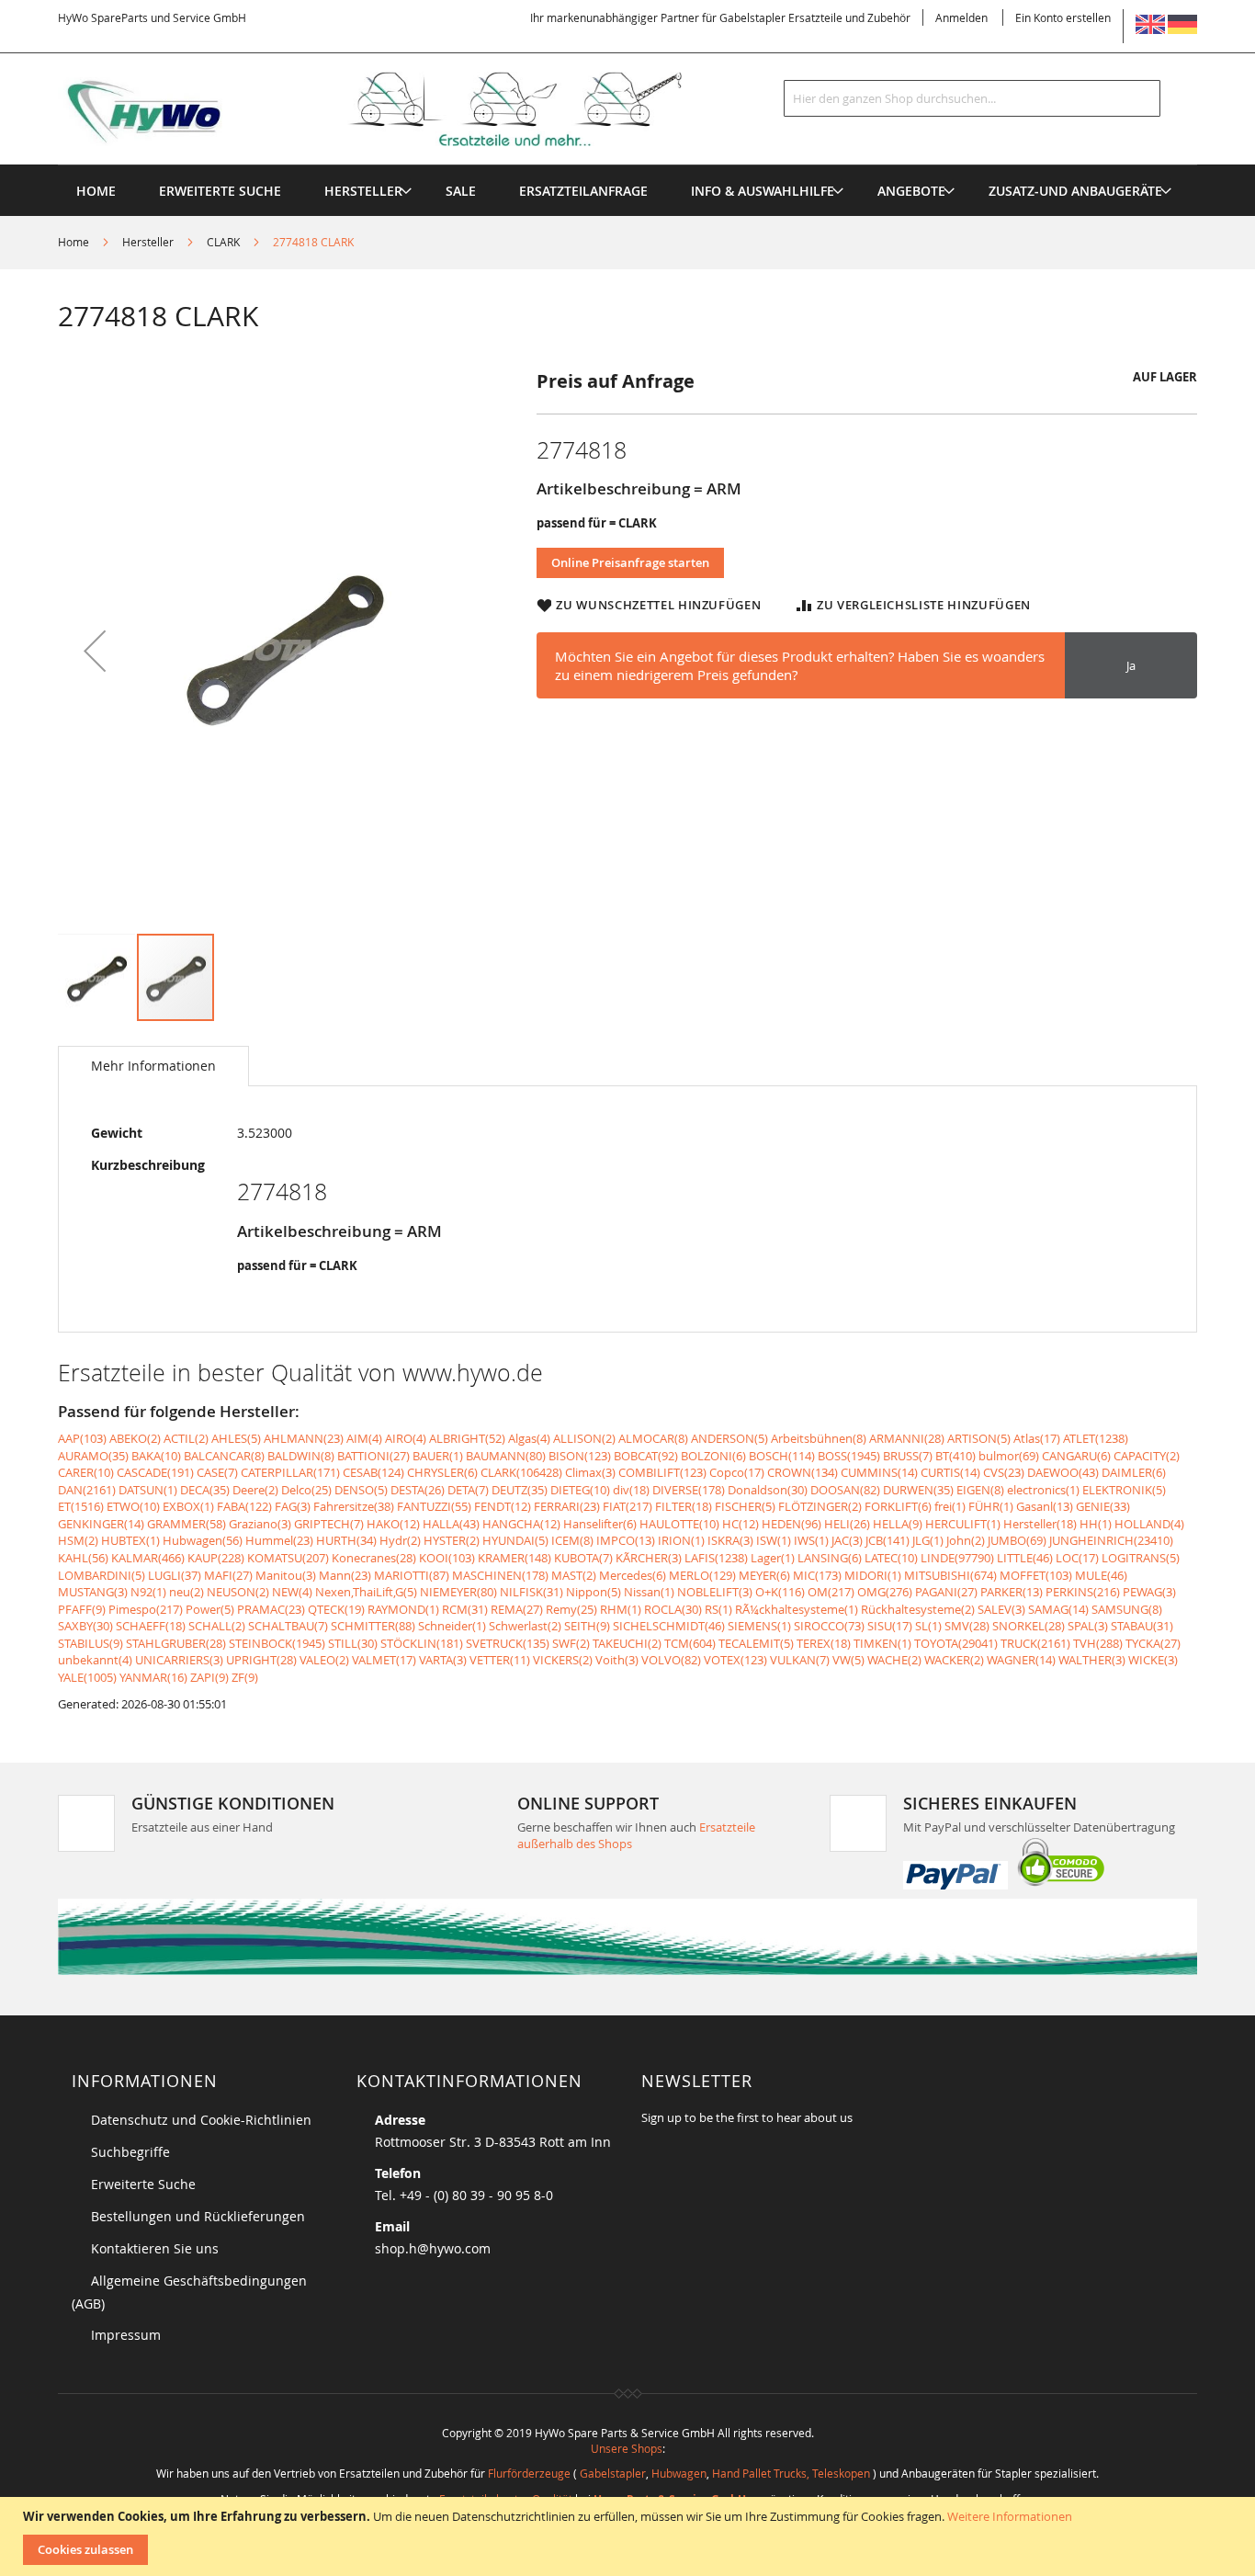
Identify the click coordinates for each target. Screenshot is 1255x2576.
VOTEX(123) (735, 1660)
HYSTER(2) (452, 1540)
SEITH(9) (587, 1626)
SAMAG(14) (1058, 1609)
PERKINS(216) (1083, 1592)
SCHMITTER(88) (373, 1626)
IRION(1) (681, 1540)
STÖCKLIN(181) (422, 1643)
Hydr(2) (400, 1540)
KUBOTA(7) (583, 1558)
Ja (1131, 665)
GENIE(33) (1103, 1506)
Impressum (126, 2335)
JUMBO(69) (1017, 1540)
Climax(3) (590, 1472)
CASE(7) (217, 1472)
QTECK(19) (336, 1609)
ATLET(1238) (1096, 1438)
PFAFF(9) (82, 1609)
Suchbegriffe (130, 2152)
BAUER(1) (438, 1456)
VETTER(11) (500, 1660)
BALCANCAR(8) (224, 1456)
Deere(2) (255, 1490)
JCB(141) (888, 1540)
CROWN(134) (803, 1472)
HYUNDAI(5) (515, 1540)
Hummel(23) (279, 1540)
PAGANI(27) (946, 1592)
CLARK (223, 242)
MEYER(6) (764, 1575)
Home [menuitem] (96, 191)
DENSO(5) (361, 1490)
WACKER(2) (954, 1660)
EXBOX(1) (188, 1506)
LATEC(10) (891, 1558)
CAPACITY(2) (1147, 1456)
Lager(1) (773, 1558)
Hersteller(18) (1040, 1524)
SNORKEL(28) (1029, 1626)
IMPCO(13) (626, 1540)
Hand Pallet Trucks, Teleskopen (791, 2473)
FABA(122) (244, 1506)
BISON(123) (580, 1456)
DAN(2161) (87, 1490)
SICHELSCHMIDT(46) (669, 1626)
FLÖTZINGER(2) (820, 1506)
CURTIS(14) (950, 1472)
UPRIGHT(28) (261, 1660)
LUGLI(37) (175, 1575)
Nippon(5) (594, 1592)
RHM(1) (621, 1609)
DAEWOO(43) (1063, 1472)
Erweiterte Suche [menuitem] (220, 191)
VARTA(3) (443, 1660)
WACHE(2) (894, 1660)
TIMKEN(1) (882, 1643)
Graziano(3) (260, 1524)
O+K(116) (780, 1592)
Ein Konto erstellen (1063, 17)
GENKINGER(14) (101, 1524)
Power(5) (210, 1609)
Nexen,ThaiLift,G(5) (366, 1592)
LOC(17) (1077, 1558)
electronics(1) (1043, 1490)
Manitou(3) (286, 1575)
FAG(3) (293, 1506)
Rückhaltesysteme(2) (918, 1609)
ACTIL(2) (186, 1438)
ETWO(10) (133, 1506)
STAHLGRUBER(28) (176, 1643)
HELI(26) (847, 1524)
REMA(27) (517, 1609)
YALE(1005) (87, 1677)
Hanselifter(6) (600, 1524)
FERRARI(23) (567, 1506)
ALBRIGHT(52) (467, 1438)
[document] (630, 2536)
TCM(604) (690, 1643)
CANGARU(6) (1076, 1456)
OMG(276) (885, 1592)
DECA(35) (205, 1490)
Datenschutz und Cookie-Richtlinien (201, 2120)
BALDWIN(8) (301, 1456)
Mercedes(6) (633, 1575)
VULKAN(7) (800, 1660)
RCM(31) (465, 1609)
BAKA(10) (156, 1456)
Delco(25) (306, 1490)
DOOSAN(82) (845, 1490)
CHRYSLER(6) (442, 1472)
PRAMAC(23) (271, 1609)
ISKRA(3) (730, 1540)
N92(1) (148, 1592)
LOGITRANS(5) (1141, 1558)
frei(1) (950, 1506)
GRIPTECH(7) (329, 1524)
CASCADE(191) (155, 1472)
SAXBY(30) (85, 1626)
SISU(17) (890, 1626)
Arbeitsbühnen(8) (819, 1438)
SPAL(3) (1088, 1626)
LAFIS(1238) (716, 1558)
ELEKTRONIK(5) (1124, 1490)
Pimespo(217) (146, 1609)
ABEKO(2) (135, 1438)
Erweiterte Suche (143, 2184)
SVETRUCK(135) (508, 1643)
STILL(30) (353, 1643)
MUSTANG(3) (93, 1592)
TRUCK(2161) (1035, 1643)
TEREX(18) (824, 1643)
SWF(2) (571, 1643)
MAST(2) (574, 1575)
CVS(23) (1004, 1472)
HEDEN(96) (791, 1524)
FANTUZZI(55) (434, 1506)
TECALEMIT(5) (756, 1643)
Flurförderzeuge (529, 2473)
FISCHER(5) (745, 1506)
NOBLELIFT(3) (715, 1592)
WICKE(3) (1153, 1660)
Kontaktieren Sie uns (155, 2248)
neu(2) (187, 1592)
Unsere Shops (627, 2448)
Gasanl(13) (1045, 1506)
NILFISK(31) (531, 1592)
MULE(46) (1101, 1575)
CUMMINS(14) (879, 1472)
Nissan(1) (649, 1592)
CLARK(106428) (521, 1472)
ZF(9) (245, 1677)
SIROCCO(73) (829, 1626)
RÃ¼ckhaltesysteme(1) (797, 1609)
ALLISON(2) (584, 1438)
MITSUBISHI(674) (950, 1575)
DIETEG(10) (580, 1490)
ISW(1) (774, 1540)
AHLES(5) (236, 1438)
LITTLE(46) (1025, 1558)
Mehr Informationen (153, 1066)
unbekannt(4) (95, 1660)
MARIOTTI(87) (412, 1575)
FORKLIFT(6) (898, 1506)
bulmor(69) (1009, 1456)
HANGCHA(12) (521, 1524)
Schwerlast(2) (525, 1626)
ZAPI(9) (209, 1677)
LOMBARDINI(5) (102, 1575)
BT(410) (955, 1456)
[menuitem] (363, 191)
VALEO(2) (324, 1660)
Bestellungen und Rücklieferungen (198, 2216)
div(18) (631, 1490)
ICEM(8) (572, 1540)
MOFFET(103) (1036, 1575)
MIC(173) (817, 1575)
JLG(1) (928, 1540)
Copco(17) (737, 1472)
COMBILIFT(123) (662, 1472)
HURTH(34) (346, 1540)
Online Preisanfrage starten (630, 562)
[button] (95, 650)
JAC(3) (847, 1540)
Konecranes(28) (374, 1558)
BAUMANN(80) (506, 1456)
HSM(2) (78, 1540)
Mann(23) (345, 1575)
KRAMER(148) (514, 1558)
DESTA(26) (418, 1490)
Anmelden (961, 17)
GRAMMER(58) (187, 1524)
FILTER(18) (684, 1506)
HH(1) (1096, 1524)
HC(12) (741, 1524)
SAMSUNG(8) (1127, 1609)
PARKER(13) (1012, 1592)
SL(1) (928, 1626)
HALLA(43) (451, 1524)
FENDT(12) (503, 1506)
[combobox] (972, 98)
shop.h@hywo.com (433, 2248)
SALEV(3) (1001, 1609)
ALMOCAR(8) (653, 1438)
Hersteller (148, 242)
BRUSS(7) (908, 1456)
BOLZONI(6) (713, 1456)
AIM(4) (364, 1438)
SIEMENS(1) (759, 1626)
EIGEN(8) (980, 1490)
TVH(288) (1098, 1643)
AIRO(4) (406, 1438)
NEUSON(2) (238, 1592)
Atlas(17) (1037, 1438)
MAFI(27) (228, 1575)
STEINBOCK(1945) (277, 1643)
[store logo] (400, 109)
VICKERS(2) (563, 1660)
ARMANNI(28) (907, 1438)
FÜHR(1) (991, 1506)
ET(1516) (81, 1506)
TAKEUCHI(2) (627, 1643)
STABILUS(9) (90, 1643)
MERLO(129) (702, 1575)
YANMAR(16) (153, 1677)
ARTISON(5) (979, 1438)
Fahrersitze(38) (354, 1506)
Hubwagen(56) (203, 1540)
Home (73, 242)
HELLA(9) (898, 1524)
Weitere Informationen (1010, 2516)
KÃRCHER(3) (649, 1558)
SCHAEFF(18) (151, 1626)
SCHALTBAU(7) (288, 1626)
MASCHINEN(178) (500, 1575)
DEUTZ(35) (520, 1490)
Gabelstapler (613, 2473)
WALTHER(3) (1092, 1660)
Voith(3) (617, 1660)
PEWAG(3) (1149, 1592)
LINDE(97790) (957, 1558)
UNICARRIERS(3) (179, 1660)
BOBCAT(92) (646, 1456)
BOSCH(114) (782, 1456)
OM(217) (831, 1592)
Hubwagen (679, 2473)
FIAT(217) (627, 1506)
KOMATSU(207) (288, 1558)
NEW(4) (292, 1592)
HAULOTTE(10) (679, 1524)
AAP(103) (82, 1438)
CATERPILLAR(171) (290, 1472)
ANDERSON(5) (729, 1438)
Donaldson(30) (768, 1490)
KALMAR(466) (148, 1558)
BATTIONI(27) (373, 1456)
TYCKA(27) (1153, 1643)
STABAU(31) (1142, 1626)
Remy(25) (571, 1609)
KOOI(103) (447, 1558)
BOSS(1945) (849, 1456)
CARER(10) (86, 1472)
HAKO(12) (393, 1524)
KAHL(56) (83, 1558)
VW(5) (848, 1660)
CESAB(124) (373, 1472)
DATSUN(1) (148, 1490)
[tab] (153, 1066)
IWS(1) (811, 1540)
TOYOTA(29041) (956, 1643)
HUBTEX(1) (130, 1540)
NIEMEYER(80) (458, 1592)
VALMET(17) (384, 1660)
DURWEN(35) (918, 1490)
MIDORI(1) (873, 1575)
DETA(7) (468, 1490)
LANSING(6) (830, 1558)
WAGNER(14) (1021, 1660)
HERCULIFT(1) (963, 1524)
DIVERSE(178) (689, 1490)
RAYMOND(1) (403, 1609)
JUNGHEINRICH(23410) (1111, 1540)
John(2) (966, 1540)
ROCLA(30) (673, 1609)
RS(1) (718, 1609)
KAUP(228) (216, 1558)
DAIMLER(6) (1134, 1472)
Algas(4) (529, 1438)
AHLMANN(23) (304, 1438)
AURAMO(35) (93, 1456)
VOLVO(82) (671, 1660)
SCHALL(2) (217, 1626)
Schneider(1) (452, 1626)
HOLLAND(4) (1149, 1524)
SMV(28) (967, 1626)
